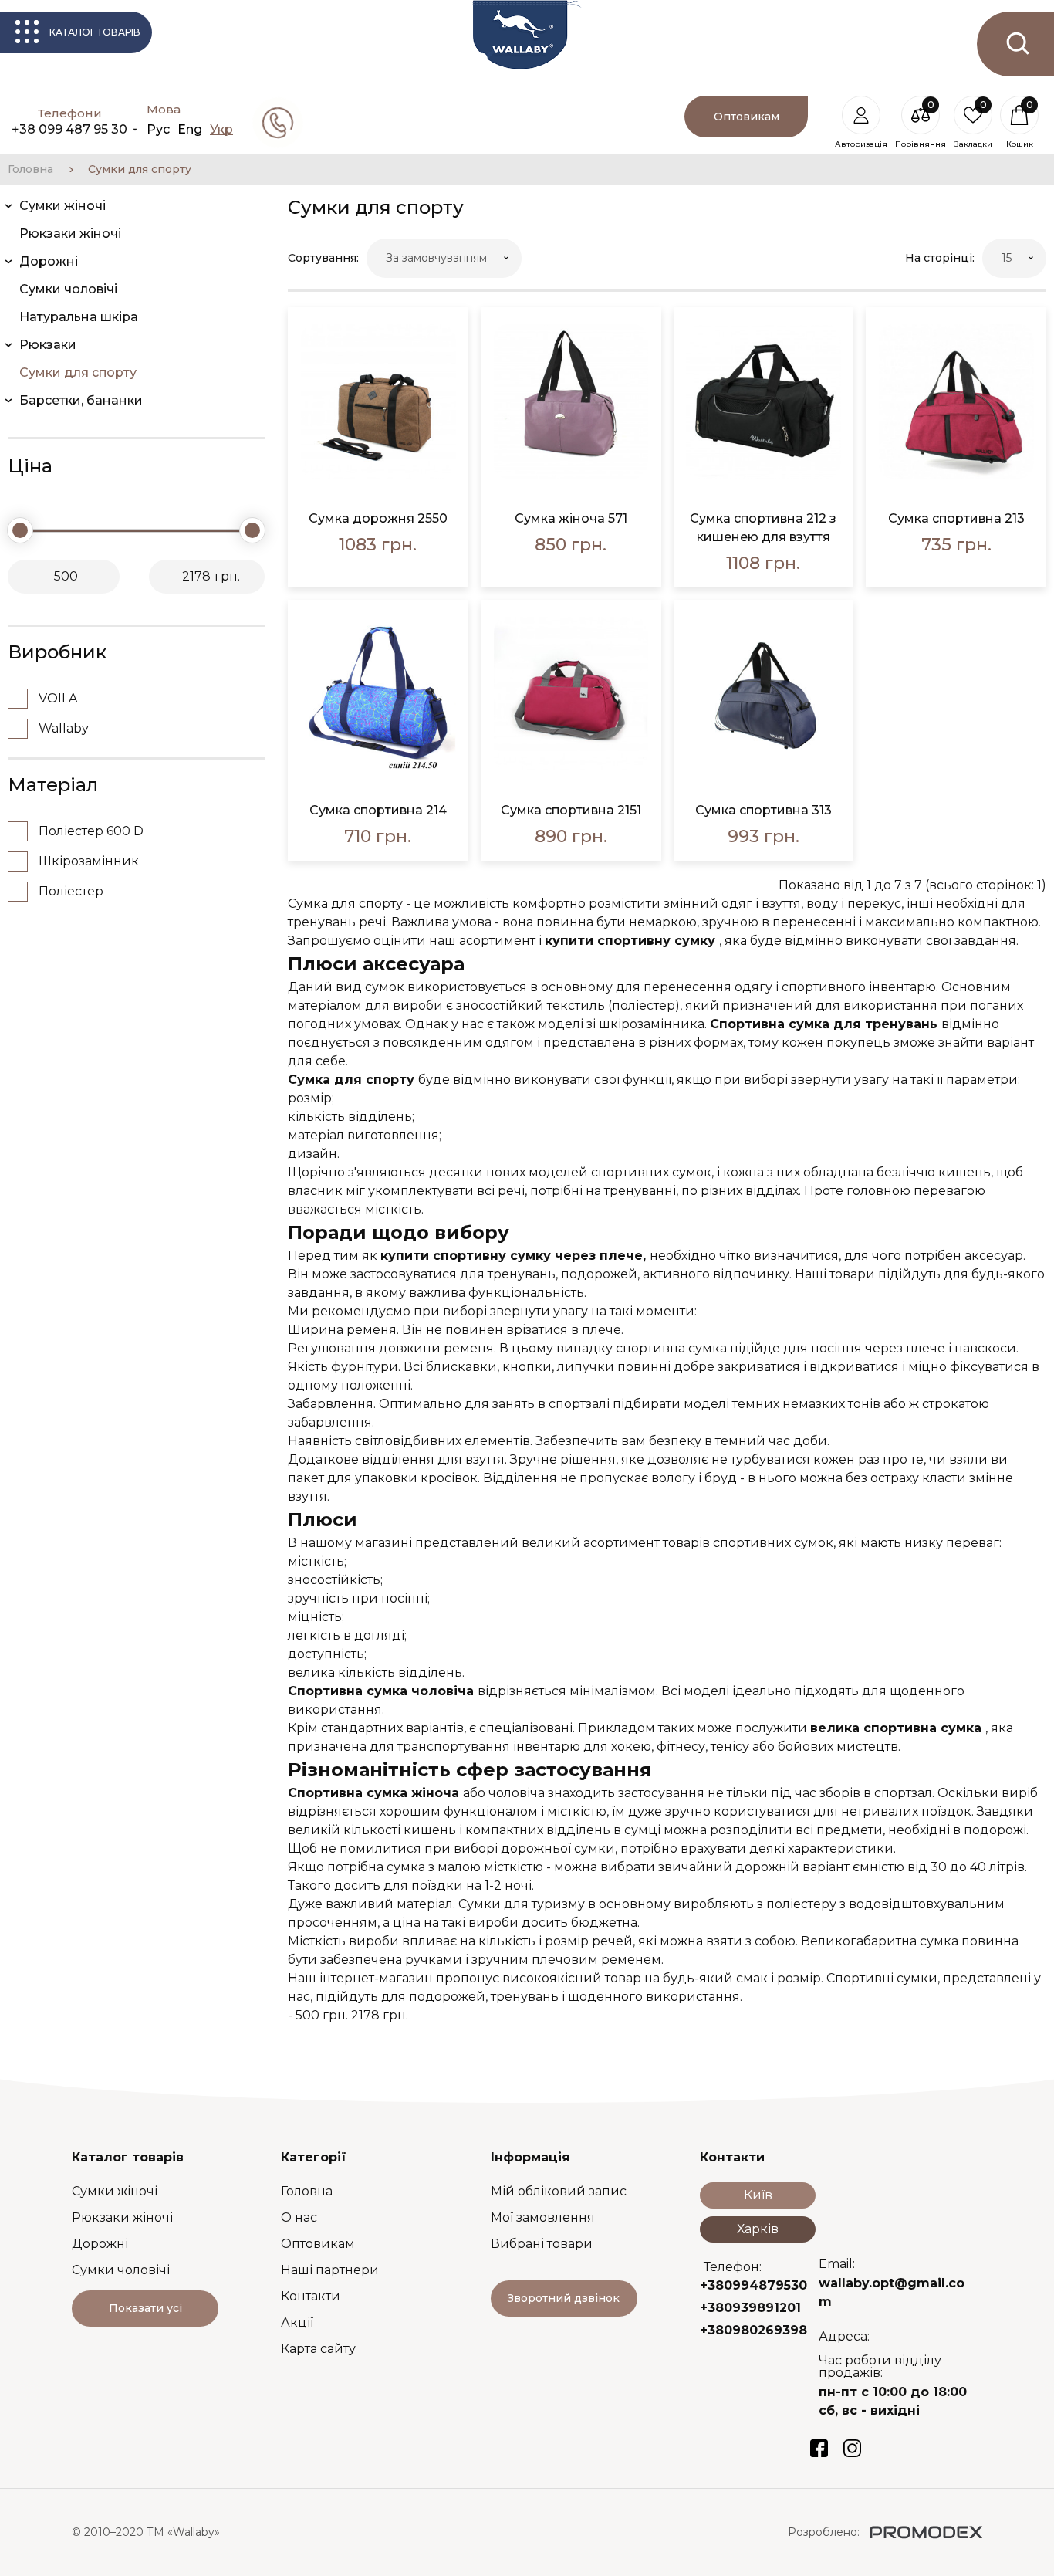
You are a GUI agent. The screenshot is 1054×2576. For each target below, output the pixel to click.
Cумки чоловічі (121, 2270)
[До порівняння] (443, 372)
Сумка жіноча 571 (571, 518)
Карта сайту (318, 2349)
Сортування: (323, 258)
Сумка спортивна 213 (956, 518)
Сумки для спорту (140, 169)
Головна (30, 169)
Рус (158, 129)
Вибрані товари (542, 2244)
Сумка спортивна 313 (763, 810)
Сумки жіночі (115, 2191)
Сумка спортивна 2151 (571, 810)
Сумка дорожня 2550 (378, 518)
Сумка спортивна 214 (378, 810)
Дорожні (100, 2244)
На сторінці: (940, 258)
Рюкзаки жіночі (122, 2217)
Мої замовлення (543, 2217)
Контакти (311, 2296)
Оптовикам (318, 2244)
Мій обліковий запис (559, 2191)
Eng (190, 129)
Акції (297, 2322)
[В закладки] (443, 332)
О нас (299, 2217)
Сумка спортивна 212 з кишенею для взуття (763, 528)
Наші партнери (330, 2270)
